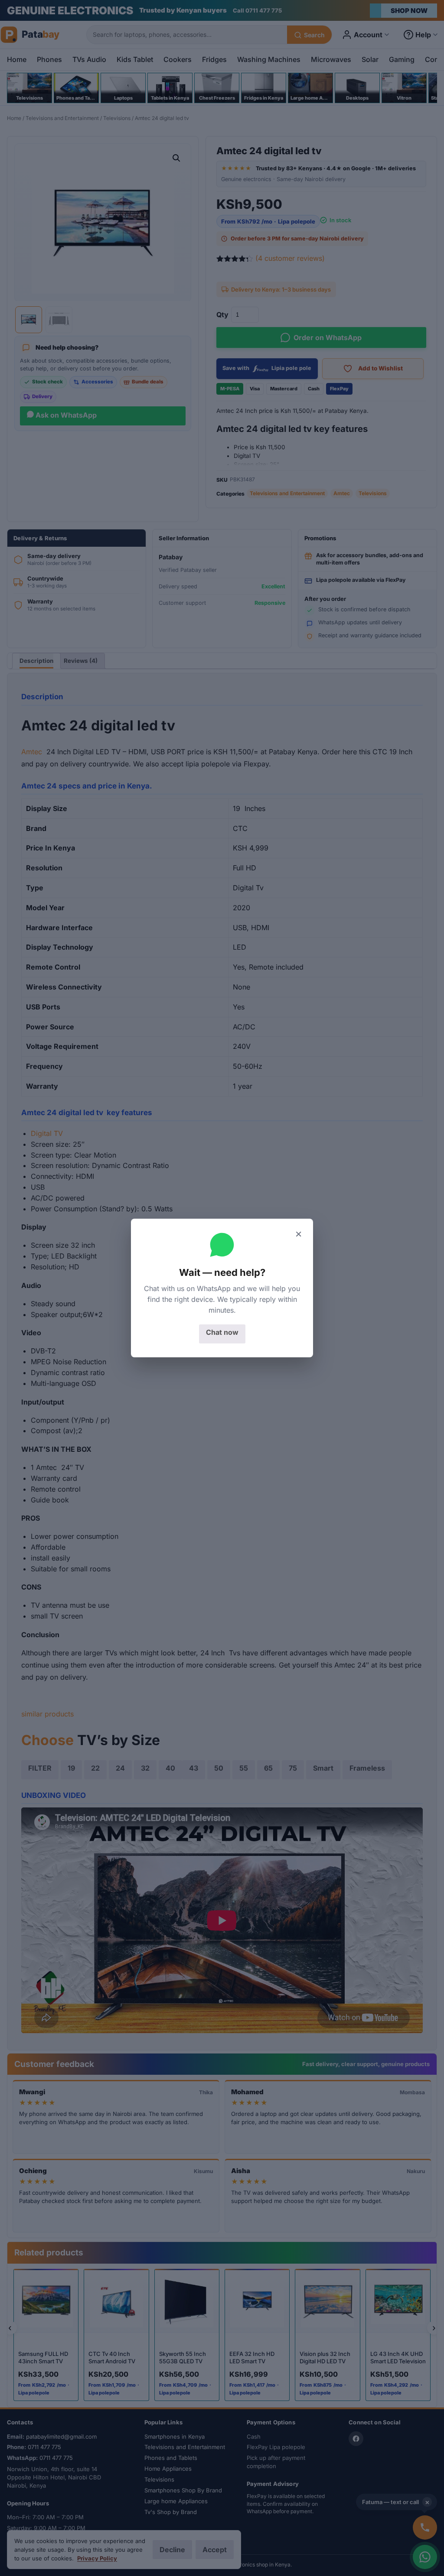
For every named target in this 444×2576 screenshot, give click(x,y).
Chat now (222, 1332)
